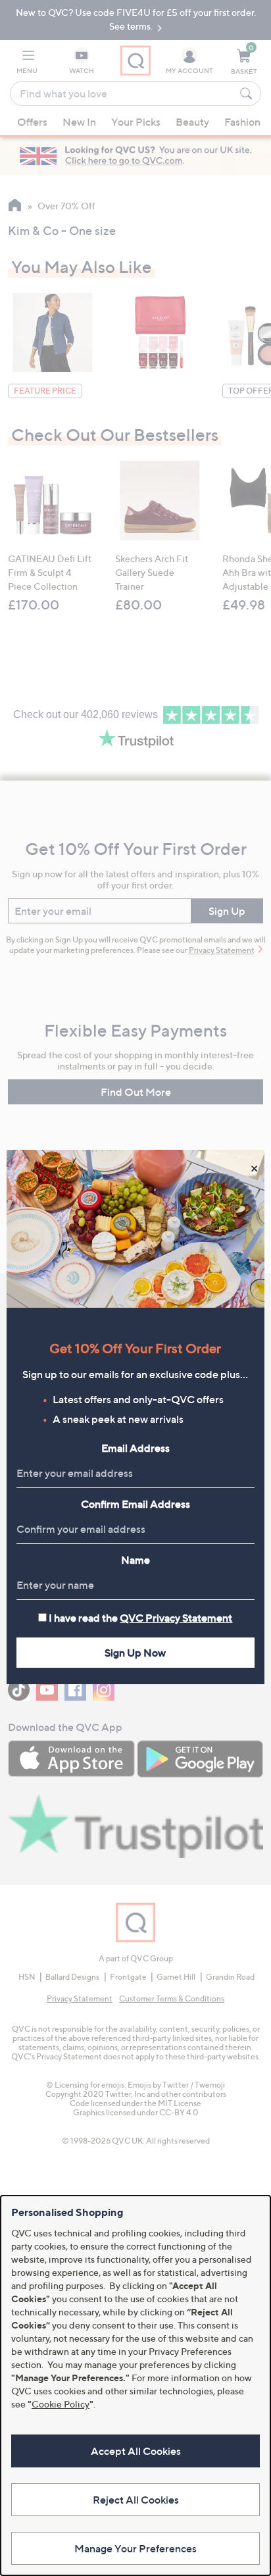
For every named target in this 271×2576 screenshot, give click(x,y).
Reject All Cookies (136, 2500)
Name (135, 1560)
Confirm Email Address (135, 1504)
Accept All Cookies (136, 2451)
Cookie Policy (61, 2404)
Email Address (135, 1448)
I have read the (140, 1618)
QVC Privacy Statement (176, 1618)
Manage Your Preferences (135, 2548)
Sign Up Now (135, 1653)
